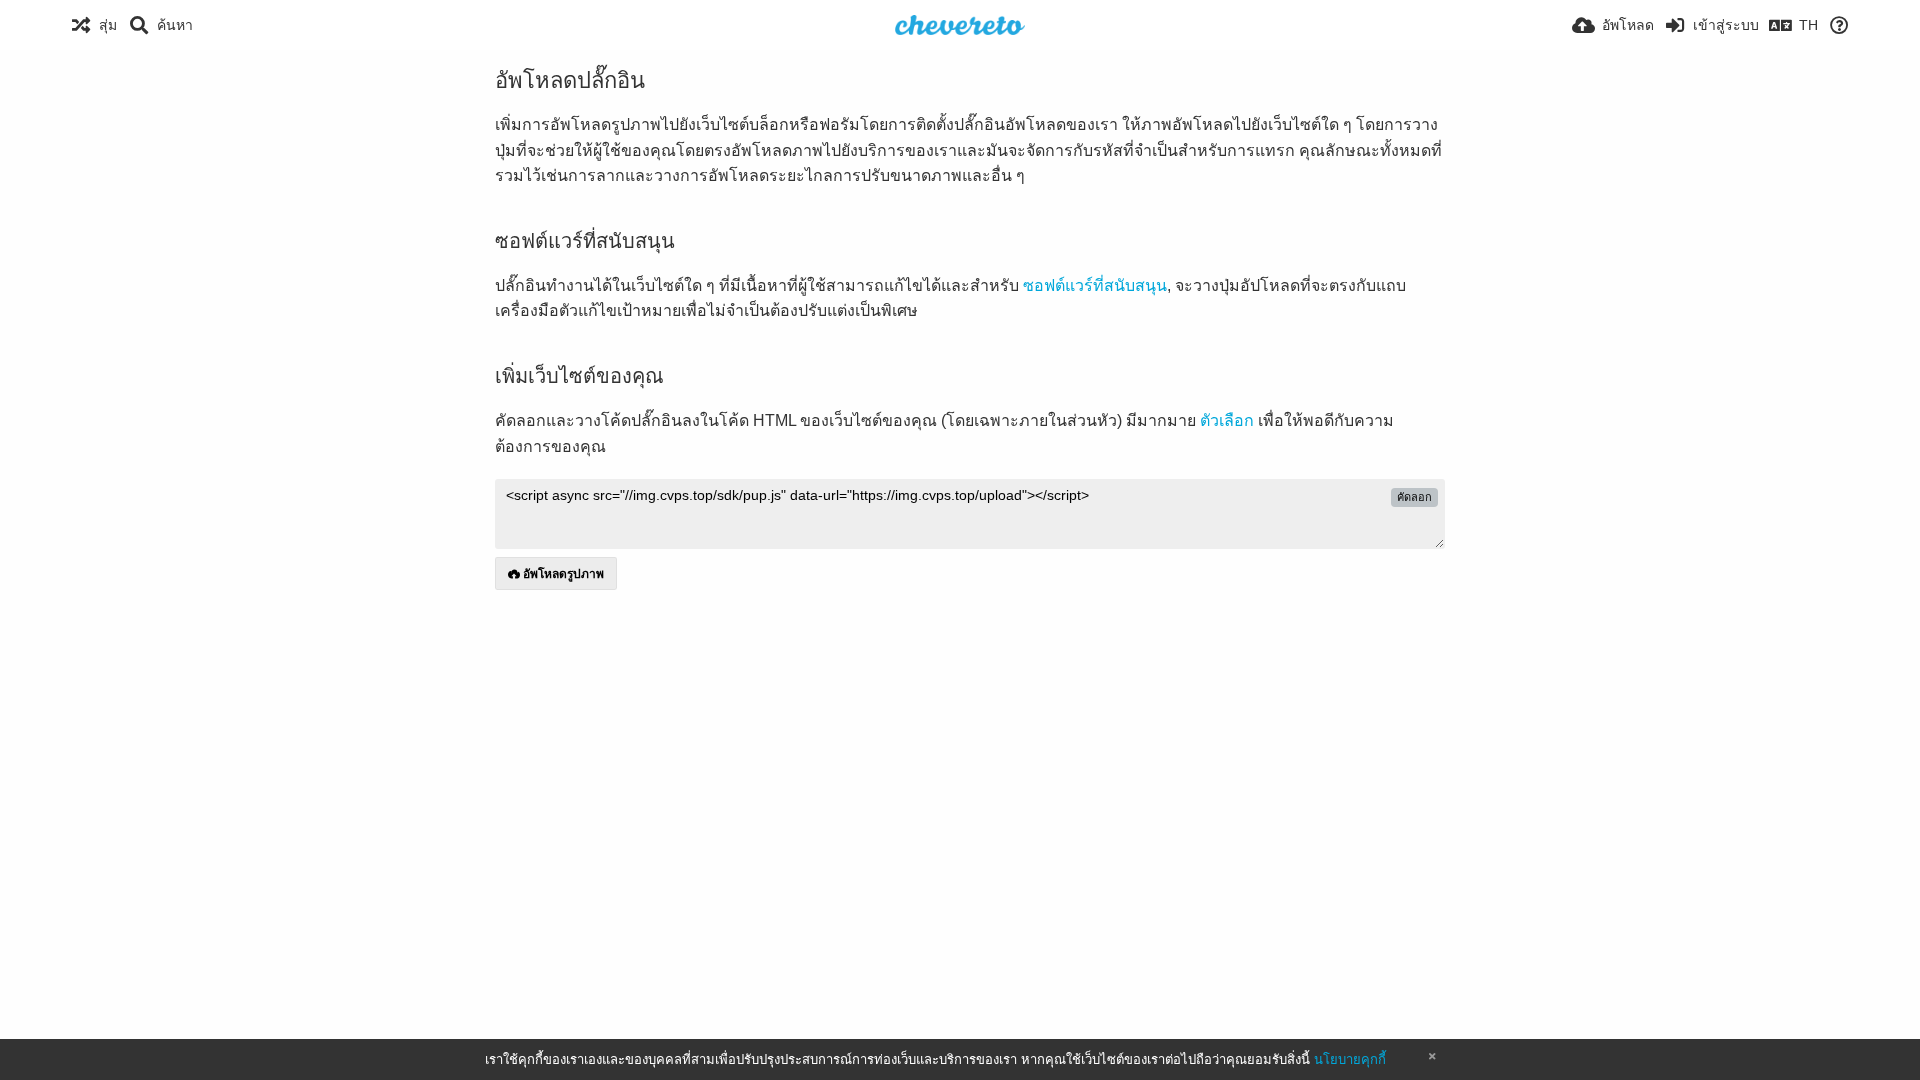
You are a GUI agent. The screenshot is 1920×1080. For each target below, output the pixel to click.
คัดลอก (1414, 497)
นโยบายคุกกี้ (1350, 1059)
